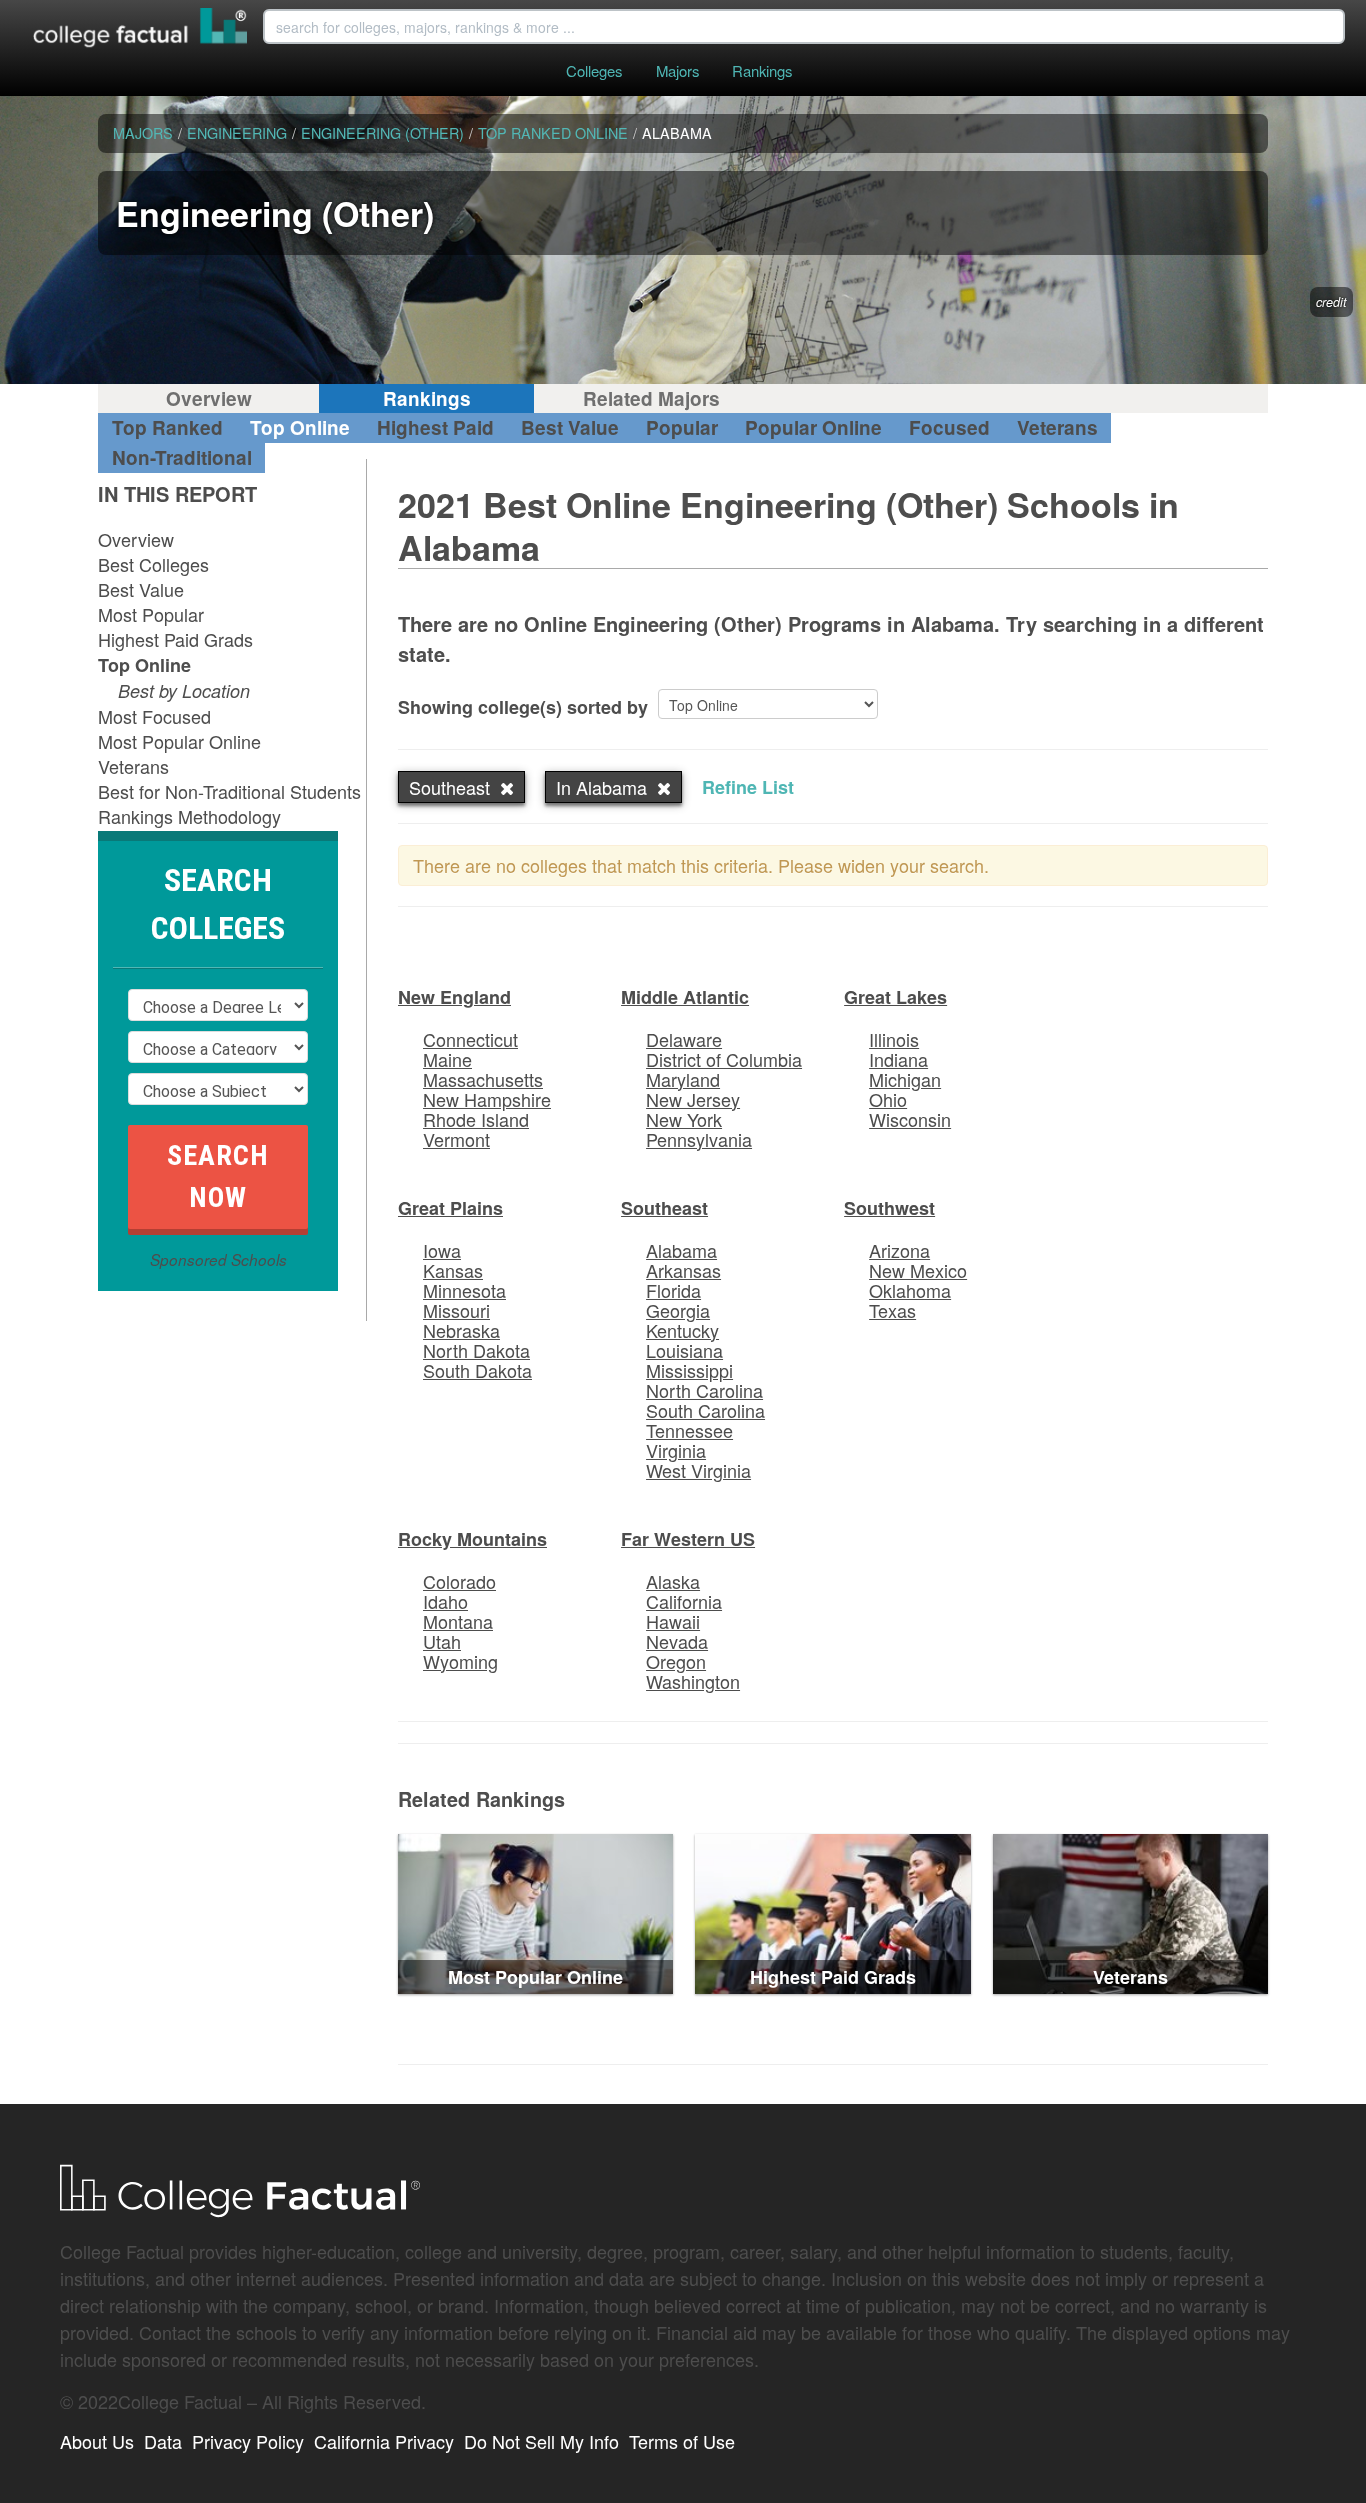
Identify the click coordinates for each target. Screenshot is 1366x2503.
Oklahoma (910, 1290)
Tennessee (689, 1430)
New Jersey (693, 1099)
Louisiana (684, 1350)
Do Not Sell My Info (541, 2441)
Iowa (442, 1250)
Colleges (594, 70)
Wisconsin (910, 1119)
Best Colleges (153, 564)
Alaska (673, 1581)
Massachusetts (483, 1079)
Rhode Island (476, 1119)
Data (163, 2441)
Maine (447, 1059)
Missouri (456, 1310)
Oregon (676, 1661)
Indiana (898, 1059)
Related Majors (651, 398)
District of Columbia (724, 1059)
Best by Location (184, 690)
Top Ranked (167, 427)
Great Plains (450, 1208)
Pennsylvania (699, 1139)
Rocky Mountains (472, 1539)
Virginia (676, 1450)
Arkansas (683, 1270)
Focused (949, 427)
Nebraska (461, 1330)
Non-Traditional (182, 457)
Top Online (300, 427)
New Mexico (918, 1270)
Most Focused (154, 716)
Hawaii (673, 1621)
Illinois (894, 1039)
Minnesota (464, 1290)
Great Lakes (895, 997)
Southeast (664, 1208)
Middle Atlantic (685, 997)
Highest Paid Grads (175, 639)
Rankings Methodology (189, 816)
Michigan (905, 1079)
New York (684, 1119)
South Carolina (705, 1410)
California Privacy (384, 2441)
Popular (682, 427)
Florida (673, 1290)
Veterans (1057, 427)
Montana (458, 1621)
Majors (677, 70)
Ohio (888, 1099)
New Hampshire (487, 1099)
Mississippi (689, 1370)
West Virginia (698, 1470)
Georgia (678, 1310)
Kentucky (682, 1330)
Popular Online (813, 427)
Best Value (570, 427)
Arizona (899, 1250)
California (684, 1601)
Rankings (762, 70)
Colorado (459, 1581)
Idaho (445, 1601)
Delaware (684, 1039)
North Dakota (476, 1350)
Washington (693, 1681)
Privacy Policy (248, 2441)
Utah (442, 1641)
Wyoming (460, 1661)
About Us (97, 2441)
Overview (209, 398)
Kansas (453, 1270)
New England (454, 997)
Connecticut (470, 1039)
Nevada (677, 1641)
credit (1331, 302)
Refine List (748, 787)
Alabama (681, 1250)
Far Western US (688, 1539)
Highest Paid (435, 427)
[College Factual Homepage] (141, 30)
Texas (892, 1310)
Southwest (889, 1208)
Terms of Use (682, 2441)
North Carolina (704, 1390)
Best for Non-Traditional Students (229, 791)
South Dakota (477, 1370)
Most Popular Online (179, 741)
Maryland (683, 1079)
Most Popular (151, 614)
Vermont (456, 1139)
